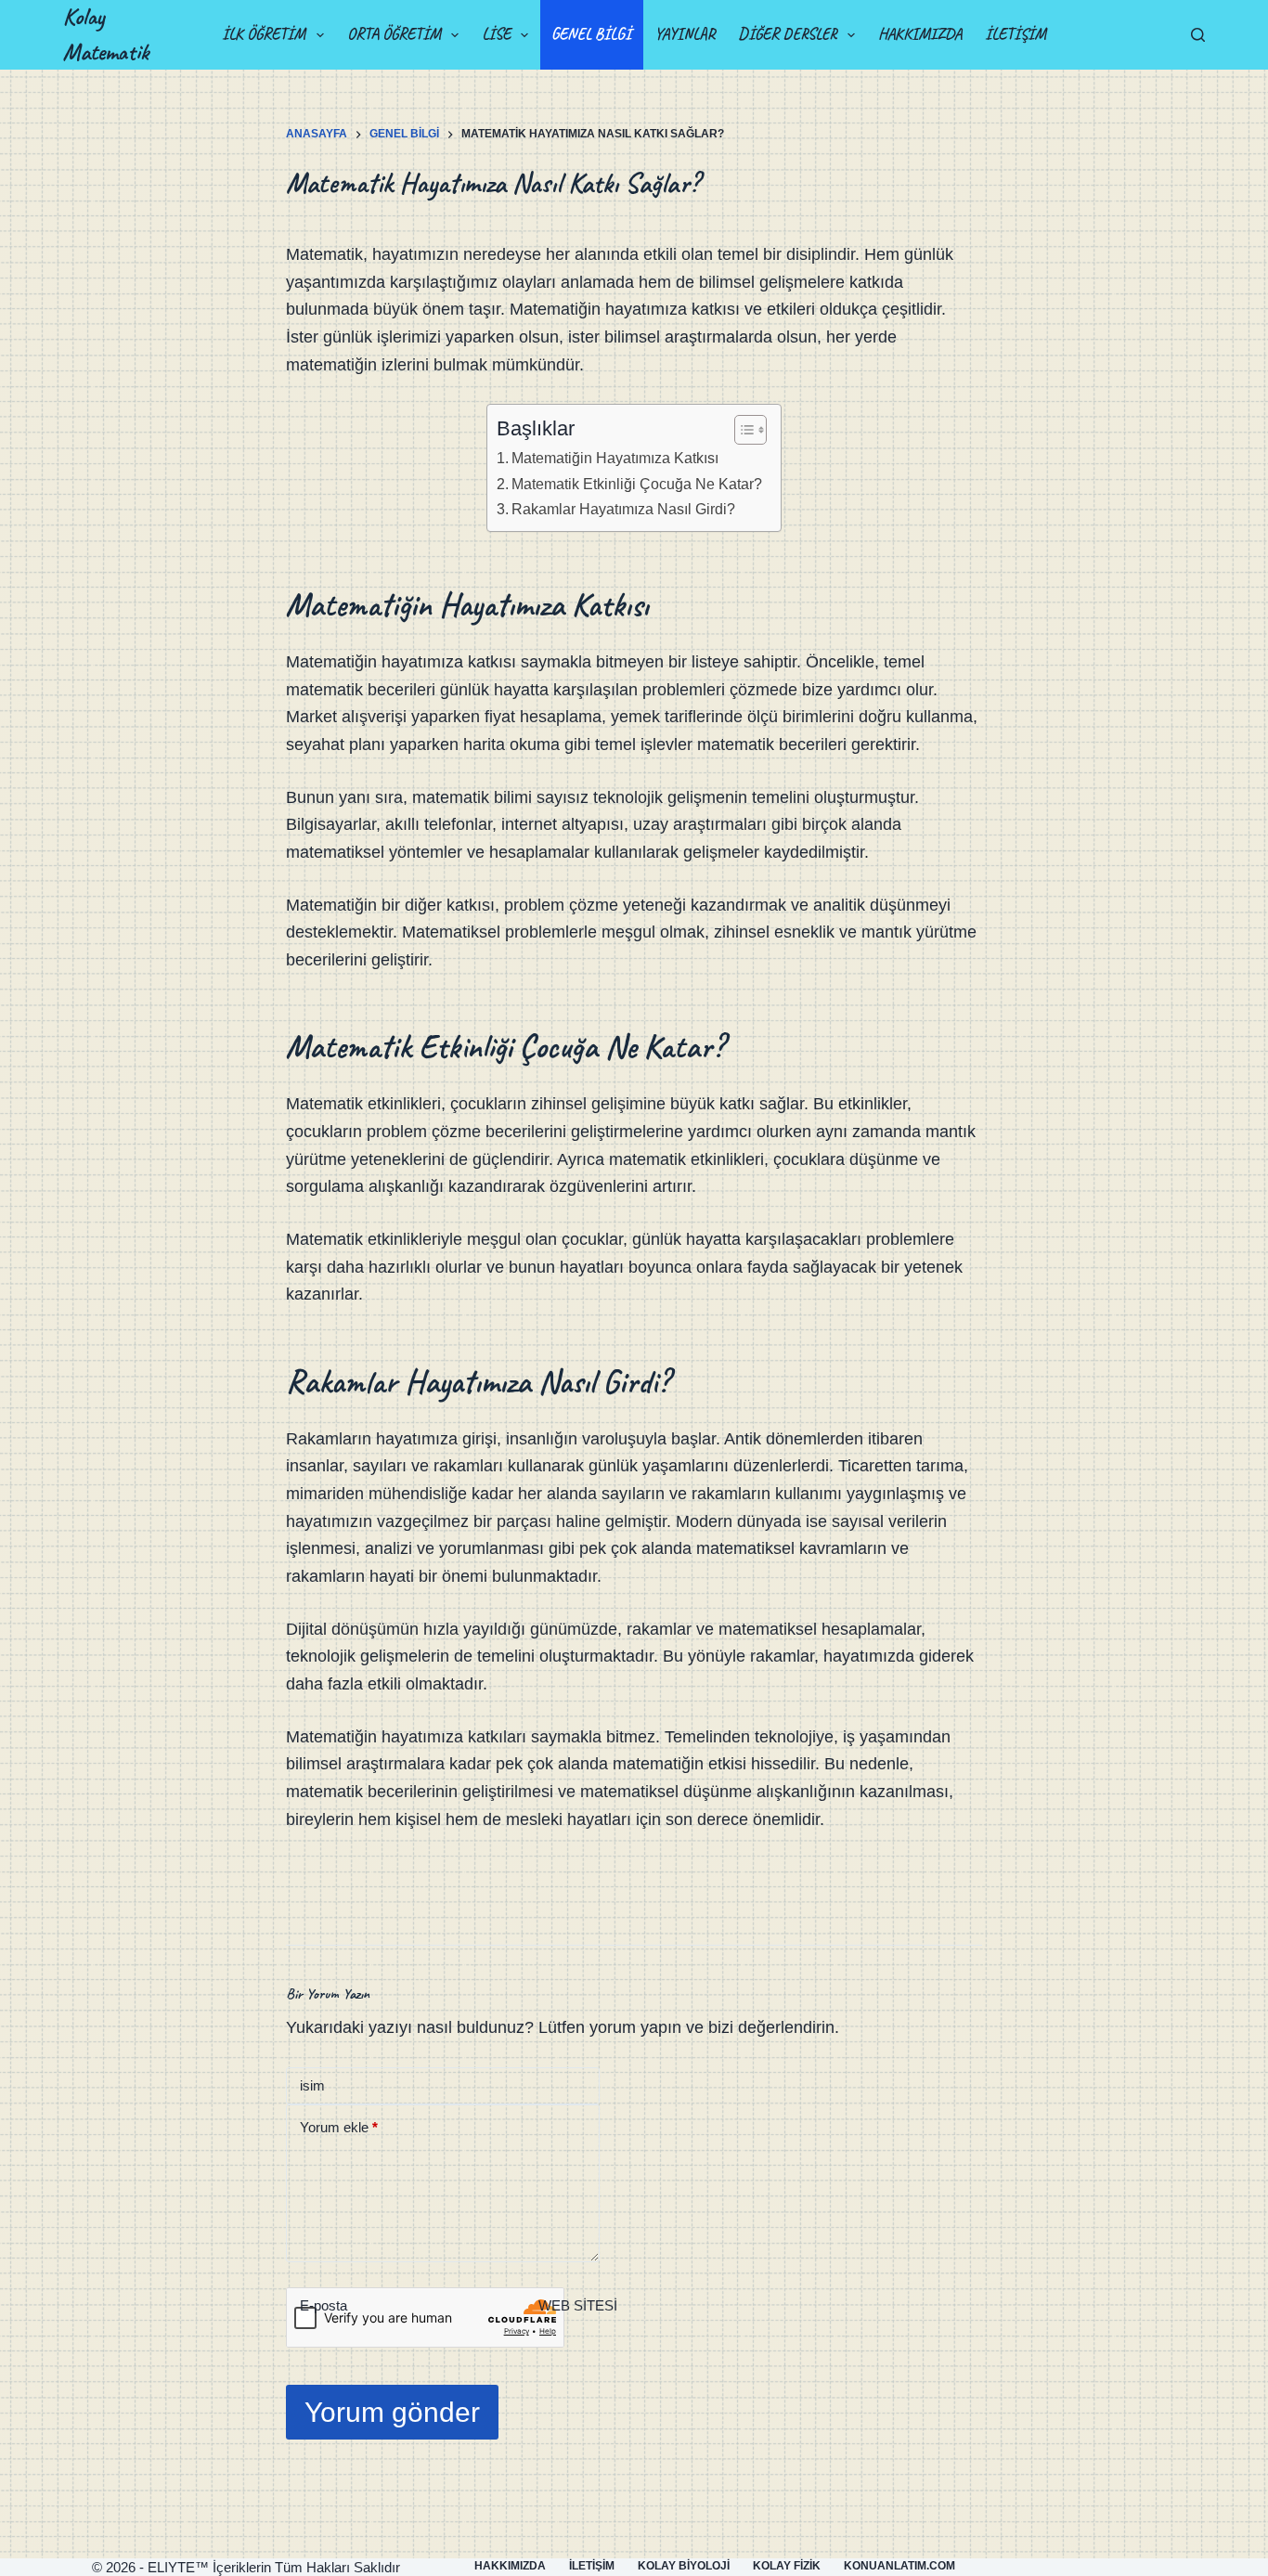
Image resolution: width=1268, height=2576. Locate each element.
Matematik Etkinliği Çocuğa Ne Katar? (637, 484)
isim (312, 2085)
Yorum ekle (339, 2127)
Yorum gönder (392, 2412)
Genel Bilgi (591, 34)
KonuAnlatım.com (899, 2566)
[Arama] (1198, 35)
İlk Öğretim (264, 34)
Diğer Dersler (787, 34)
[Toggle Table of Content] (741, 430)
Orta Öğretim (394, 34)
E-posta (323, 2305)
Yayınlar (685, 34)
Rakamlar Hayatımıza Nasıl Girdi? (623, 509)
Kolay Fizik (787, 2566)
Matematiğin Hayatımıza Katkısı (615, 458)
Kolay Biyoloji (684, 2566)
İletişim (1016, 34)
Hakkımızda (920, 34)
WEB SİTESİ (578, 2305)
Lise (496, 34)
